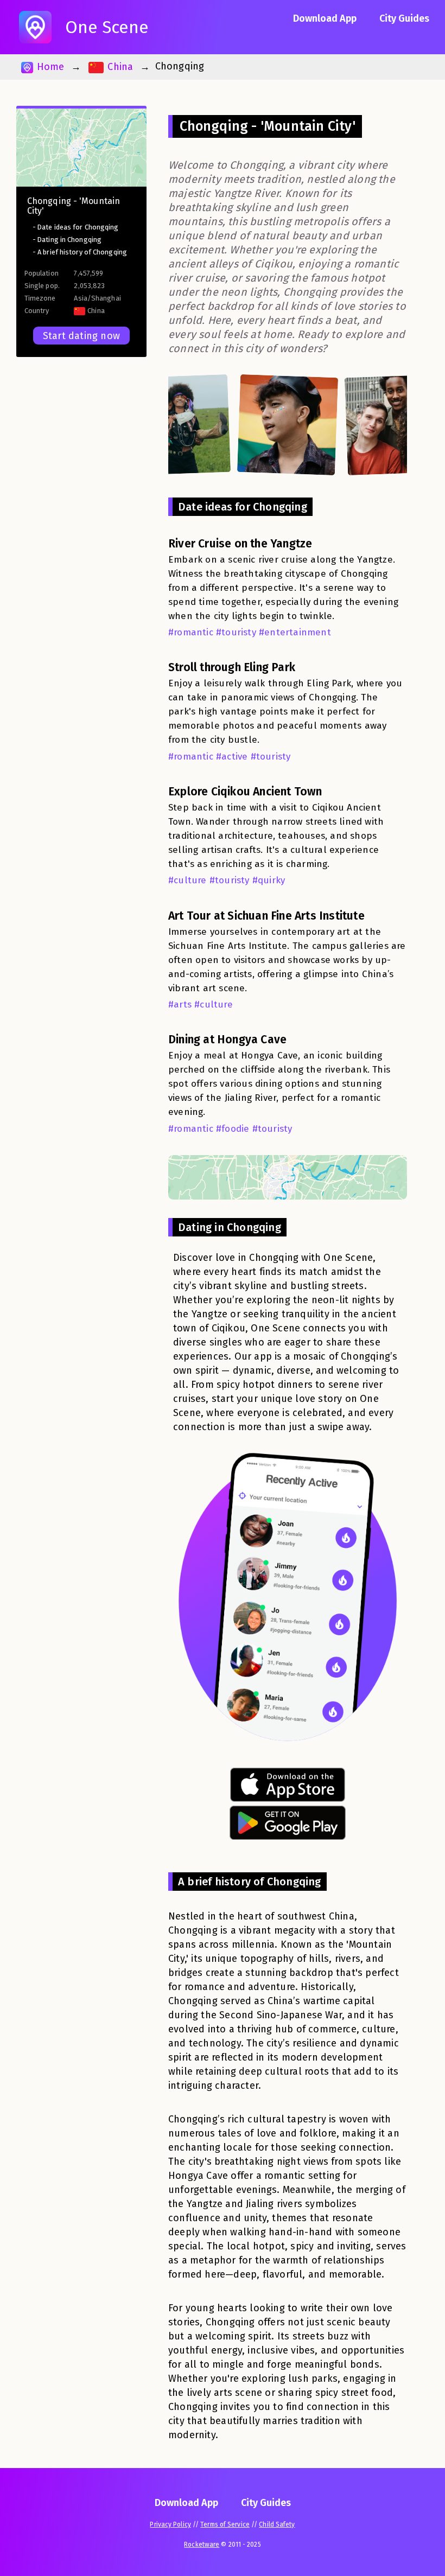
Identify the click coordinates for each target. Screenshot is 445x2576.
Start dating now (81, 336)
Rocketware (202, 2545)
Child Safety (277, 2524)
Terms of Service (225, 2524)
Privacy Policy (170, 2524)
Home (49, 67)
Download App (325, 18)
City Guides (404, 18)
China (119, 67)
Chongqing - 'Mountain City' (74, 206)
